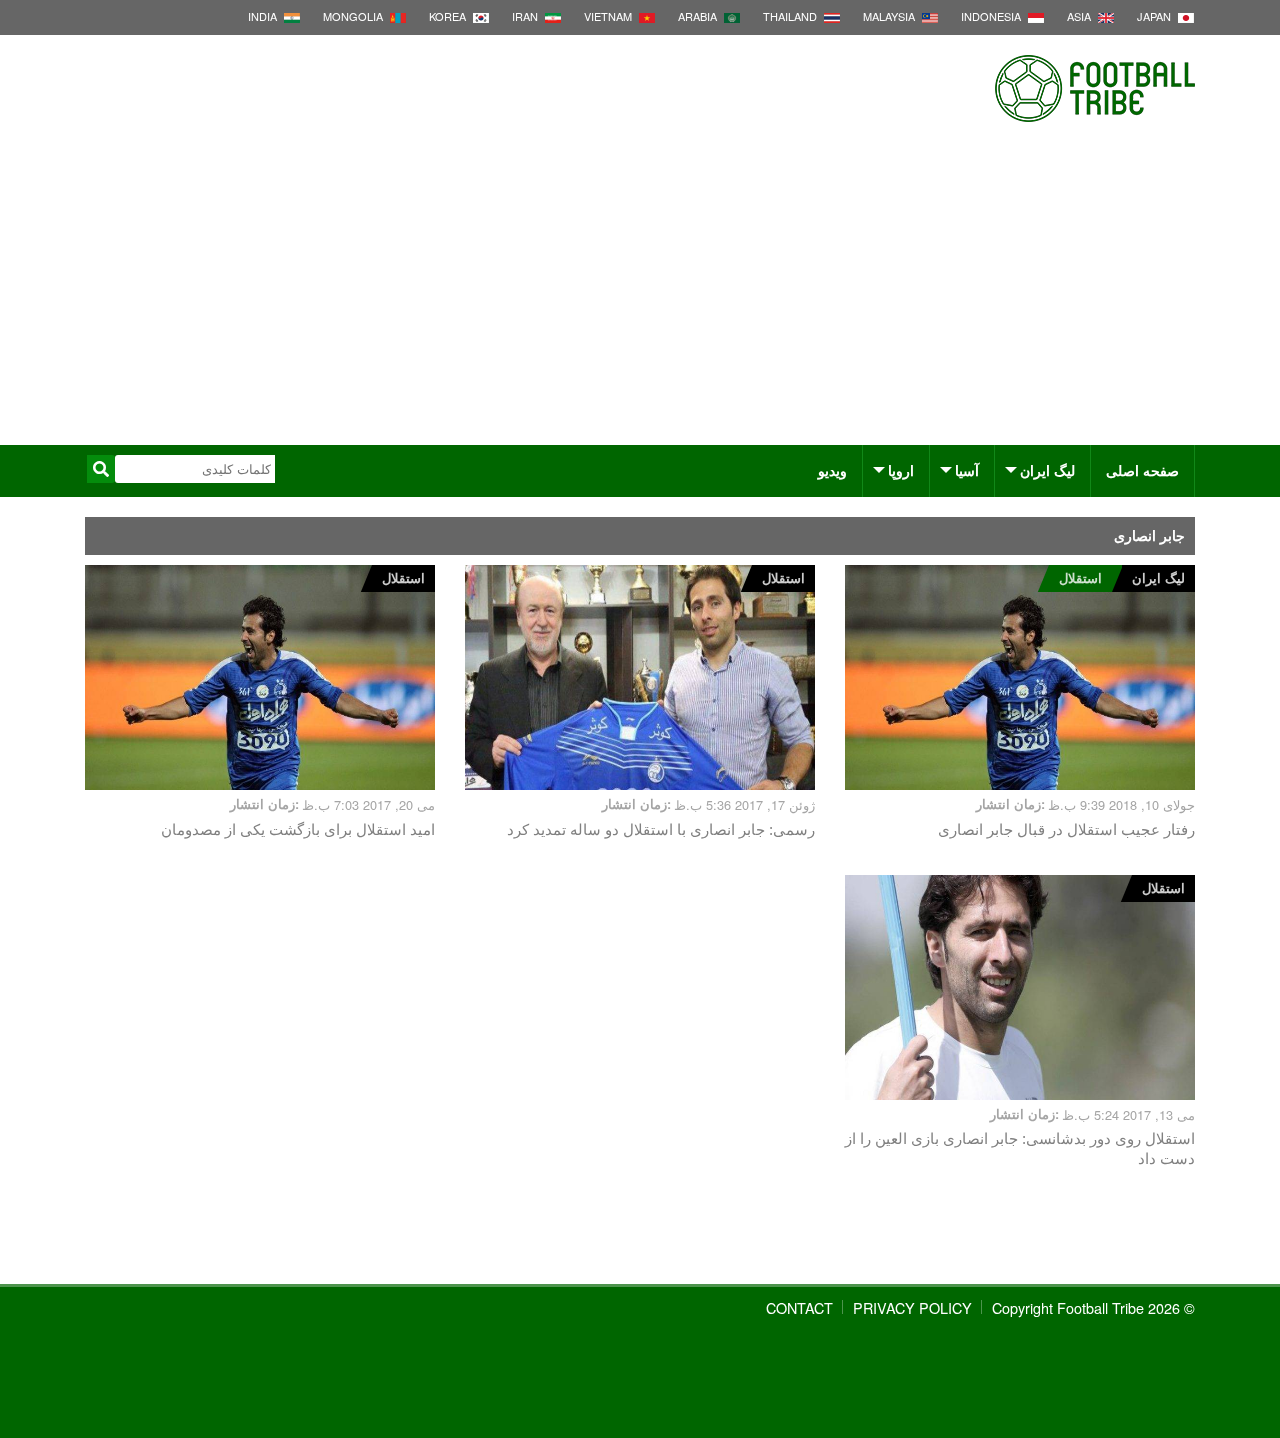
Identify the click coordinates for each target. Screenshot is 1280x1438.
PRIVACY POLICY (912, 1307)
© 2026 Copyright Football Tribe (1093, 1307)
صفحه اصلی (1142, 470)
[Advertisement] (640, 295)
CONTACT (799, 1307)
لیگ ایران (1047, 470)
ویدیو (832, 470)
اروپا (901, 470)
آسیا (967, 470)
